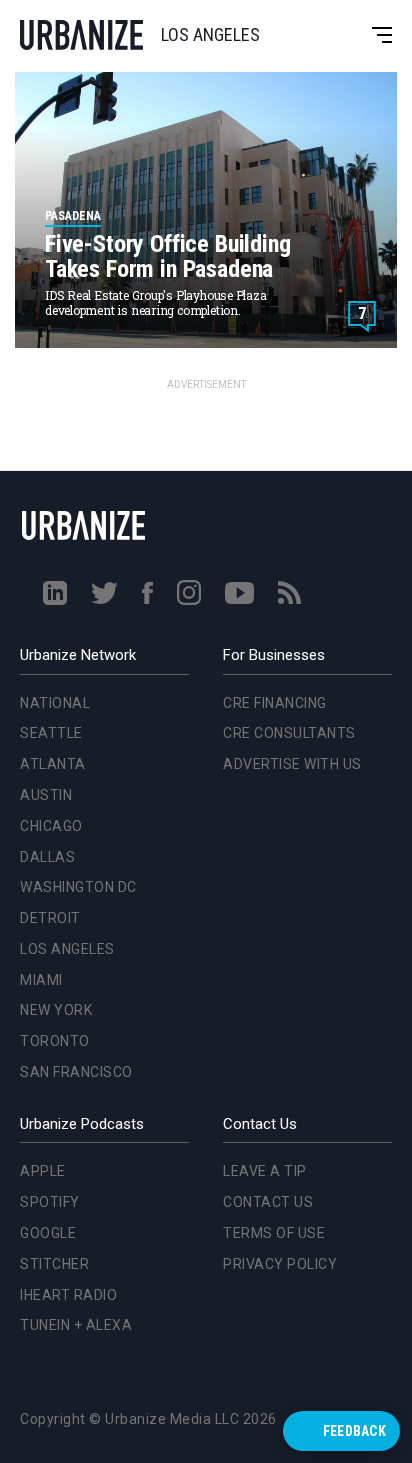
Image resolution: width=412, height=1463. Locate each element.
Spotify (50, 1202)
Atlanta (49, 541)
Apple (43, 1171)
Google (48, 1233)
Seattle (47, 510)
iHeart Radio (68, 1295)
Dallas (43, 633)
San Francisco (72, 849)
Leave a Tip (265, 1171)
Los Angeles (63, 726)
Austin (42, 572)
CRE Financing (275, 703)
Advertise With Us (292, 764)
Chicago (47, 602)
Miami (37, 756)
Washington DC (74, 664)
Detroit (46, 695)
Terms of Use (274, 1233)
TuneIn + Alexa (76, 1325)
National (51, 479)
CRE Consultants (289, 733)
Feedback (354, 1431)
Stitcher (54, 1264)
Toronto (51, 818)
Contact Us (268, 1202)
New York (52, 787)
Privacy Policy (280, 1264)
